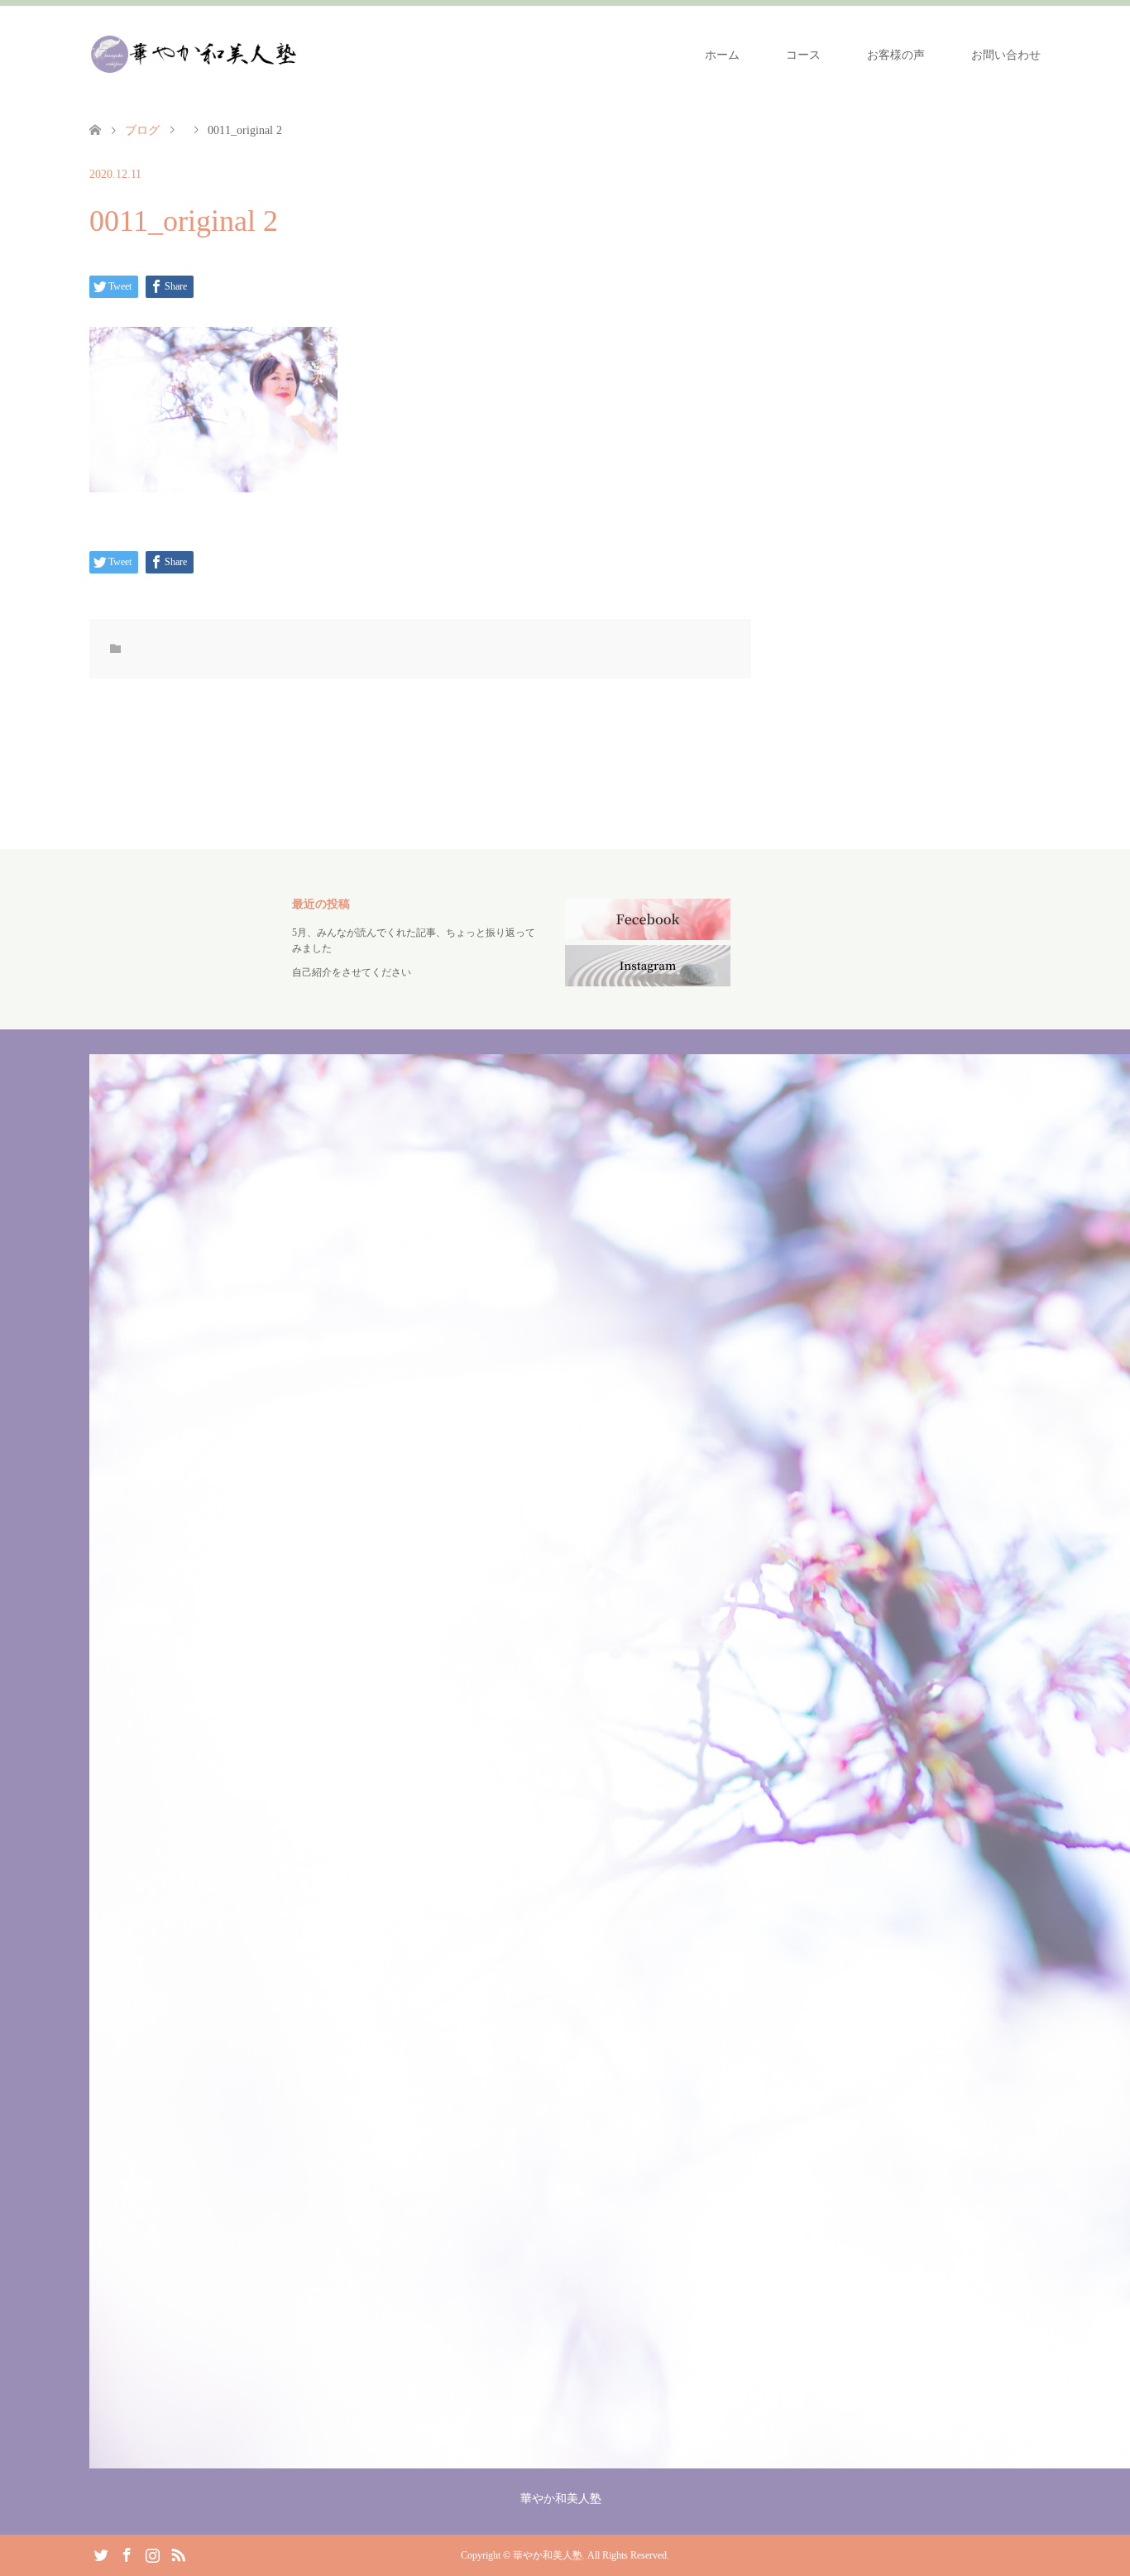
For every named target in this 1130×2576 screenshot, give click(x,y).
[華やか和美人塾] (193, 55)
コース (803, 55)
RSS (178, 2554)
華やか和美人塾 (548, 2555)
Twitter (101, 2554)
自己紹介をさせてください (352, 972)
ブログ (142, 130)
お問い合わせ (1006, 55)
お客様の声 (896, 55)
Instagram (152, 2554)
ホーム (722, 55)
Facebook (127, 2554)
